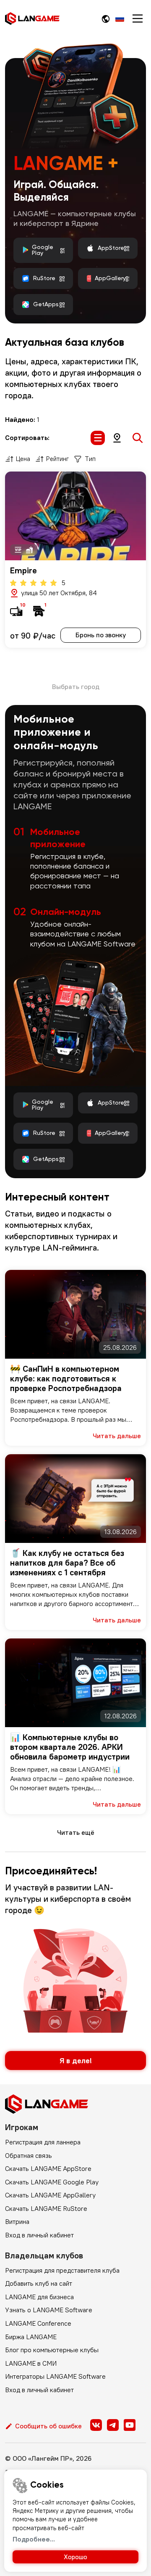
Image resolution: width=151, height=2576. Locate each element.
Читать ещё (76, 1832)
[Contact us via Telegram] (113, 2425)
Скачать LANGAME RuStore (46, 2208)
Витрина (17, 2221)
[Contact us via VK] (96, 2425)
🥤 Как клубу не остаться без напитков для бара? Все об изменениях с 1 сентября (67, 1562)
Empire (23, 570)
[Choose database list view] (98, 438)
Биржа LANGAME (31, 2337)
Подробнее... (34, 2539)
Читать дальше (117, 1436)
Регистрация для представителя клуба (62, 2270)
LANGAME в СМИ (31, 2363)
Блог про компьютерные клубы (52, 2350)
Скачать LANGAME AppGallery (50, 2195)
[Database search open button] (138, 438)
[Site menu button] (138, 19)
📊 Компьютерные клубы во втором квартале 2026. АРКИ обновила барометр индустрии (70, 1747)
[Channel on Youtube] (130, 2425)
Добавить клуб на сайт (39, 2283)
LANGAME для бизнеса (39, 2297)
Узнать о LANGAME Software (49, 2310)
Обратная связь (29, 2155)
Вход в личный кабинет (39, 2235)
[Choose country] (106, 19)
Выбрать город (76, 686)
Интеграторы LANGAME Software (55, 2376)
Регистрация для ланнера (43, 2142)
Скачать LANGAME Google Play (52, 2182)
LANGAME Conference (38, 2323)
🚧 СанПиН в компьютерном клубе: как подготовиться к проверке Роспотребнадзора (66, 1378)
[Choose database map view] (117, 438)
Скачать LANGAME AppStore (48, 2168)
